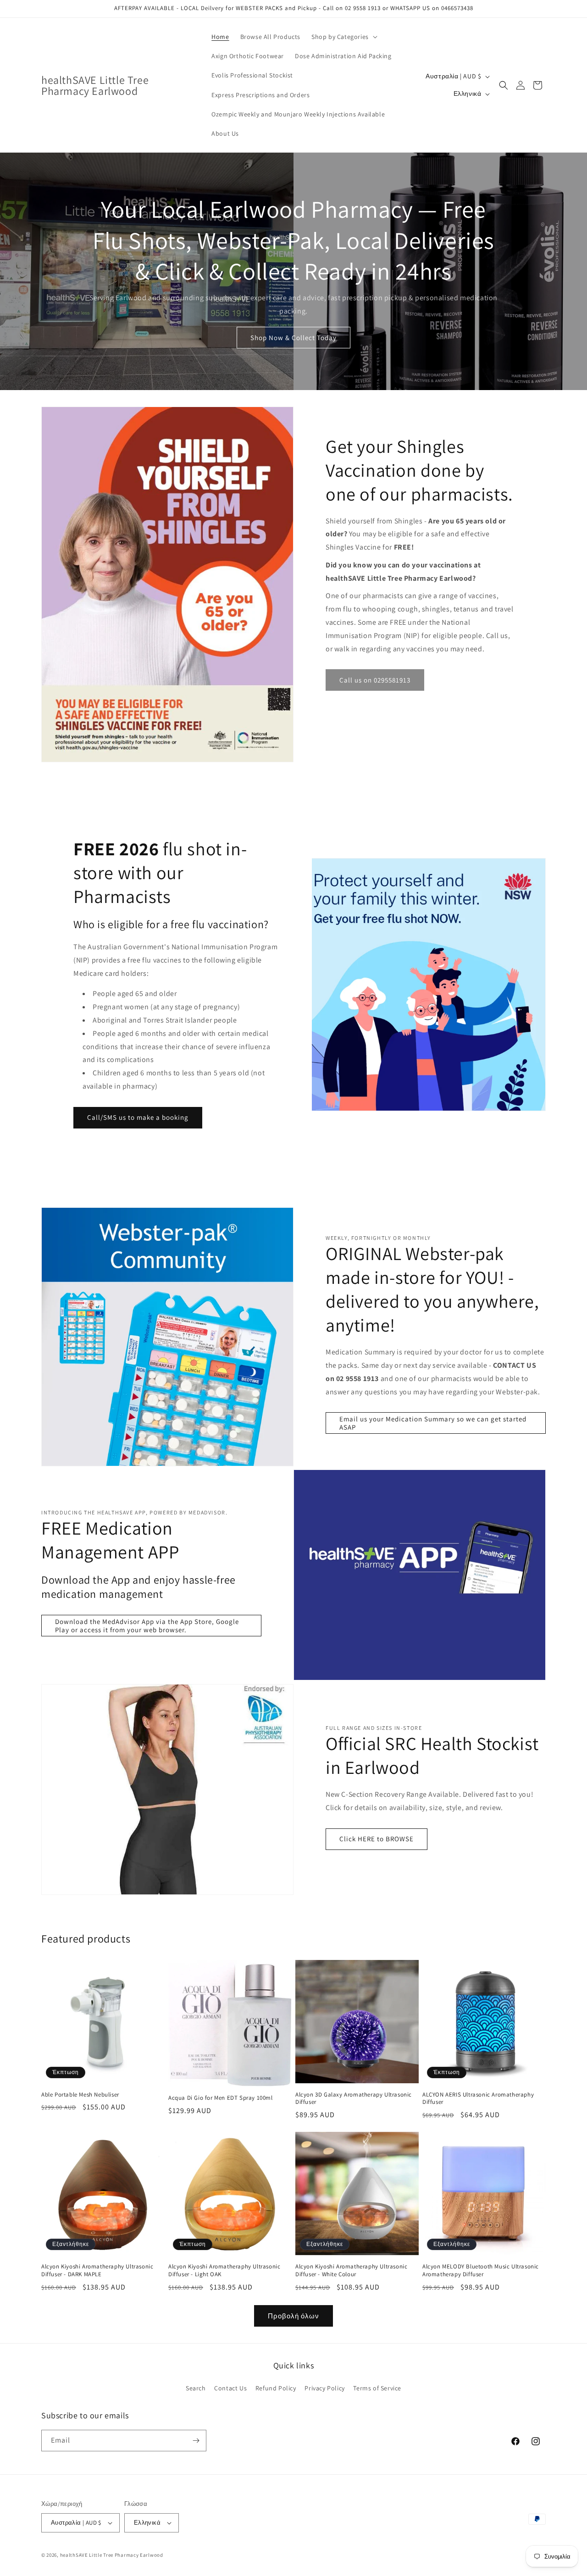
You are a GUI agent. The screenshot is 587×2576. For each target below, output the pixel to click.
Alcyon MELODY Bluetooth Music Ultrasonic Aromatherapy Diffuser (481, 2271)
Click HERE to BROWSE (377, 1839)
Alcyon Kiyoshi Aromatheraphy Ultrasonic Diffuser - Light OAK (224, 2271)
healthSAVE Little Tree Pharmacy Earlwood (112, 2555)
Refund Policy (276, 2388)
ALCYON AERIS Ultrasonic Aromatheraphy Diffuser (478, 2099)
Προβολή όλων (293, 2316)
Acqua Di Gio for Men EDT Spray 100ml (221, 2098)
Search (196, 2388)
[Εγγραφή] (196, 2441)
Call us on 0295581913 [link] (375, 680)
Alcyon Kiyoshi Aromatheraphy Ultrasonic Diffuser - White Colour (351, 2271)
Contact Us (230, 2388)
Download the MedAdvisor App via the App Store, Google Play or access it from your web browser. (147, 1626)
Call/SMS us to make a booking (138, 1117)
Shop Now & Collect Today (293, 338)
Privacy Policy (324, 2388)
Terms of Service (377, 2388)
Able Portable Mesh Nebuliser (80, 2095)
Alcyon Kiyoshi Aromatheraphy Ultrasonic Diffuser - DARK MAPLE (97, 2271)
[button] (343, 37)
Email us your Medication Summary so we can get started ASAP (433, 1423)
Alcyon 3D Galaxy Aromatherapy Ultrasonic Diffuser (354, 2099)
